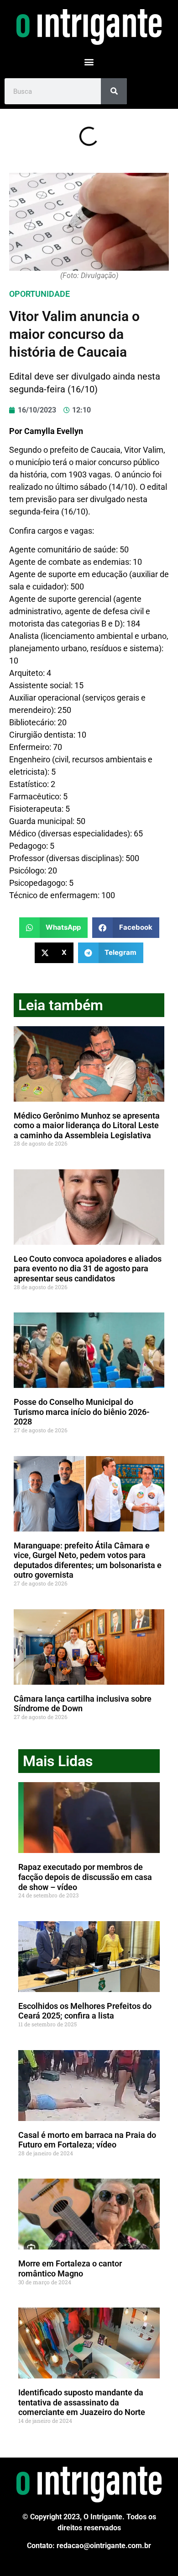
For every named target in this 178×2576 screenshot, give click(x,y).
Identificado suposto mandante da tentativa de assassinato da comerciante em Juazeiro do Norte (82, 2402)
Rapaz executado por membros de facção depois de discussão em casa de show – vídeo (85, 1877)
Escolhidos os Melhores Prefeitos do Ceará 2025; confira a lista (85, 2011)
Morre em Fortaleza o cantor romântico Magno (70, 2268)
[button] (89, 62)
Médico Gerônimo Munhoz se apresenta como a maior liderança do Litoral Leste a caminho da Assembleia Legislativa (87, 1125)
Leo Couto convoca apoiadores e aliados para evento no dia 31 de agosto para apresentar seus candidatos (88, 1269)
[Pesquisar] (114, 91)
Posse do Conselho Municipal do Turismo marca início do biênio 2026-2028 (82, 1412)
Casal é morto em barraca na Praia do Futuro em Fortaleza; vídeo (87, 2140)
